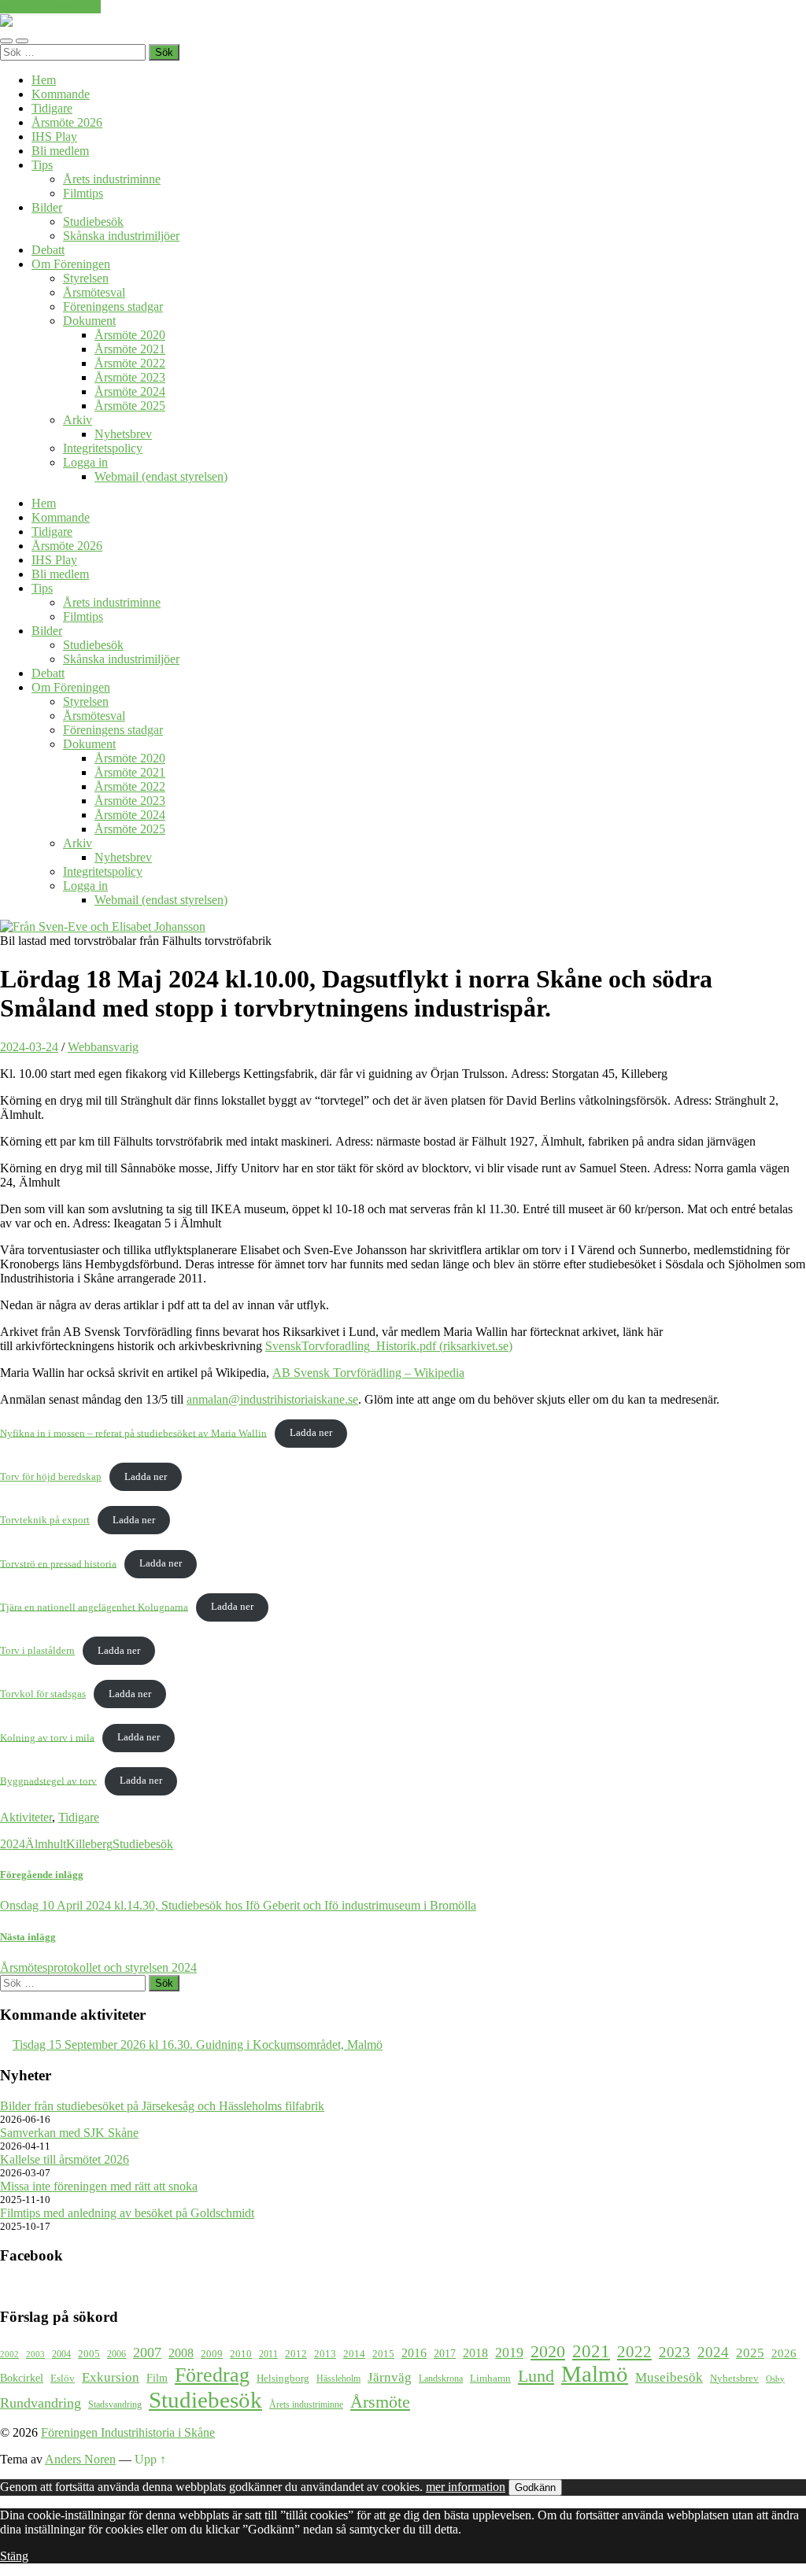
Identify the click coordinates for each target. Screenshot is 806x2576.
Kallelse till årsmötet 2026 (65, 2159)
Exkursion (111, 2377)
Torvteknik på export (45, 1520)
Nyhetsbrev (123, 434)
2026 (784, 2353)
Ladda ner (311, 1433)
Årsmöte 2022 (130, 363)
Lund (536, 2376)
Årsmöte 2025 (130, 406)
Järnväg (390, 2377)
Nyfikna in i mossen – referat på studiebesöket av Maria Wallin (133, 1433)
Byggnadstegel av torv (48, 1781)
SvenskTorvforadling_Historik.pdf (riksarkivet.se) (389, 1346)
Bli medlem (60, 151)
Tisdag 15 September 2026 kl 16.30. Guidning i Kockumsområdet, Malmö (198, 2045)
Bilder (47, 207)
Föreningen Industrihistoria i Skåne (128, 2432)
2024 (13, 1844)
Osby (775, 2379)
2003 (35, 2355)
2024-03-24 (29, 1047)
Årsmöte (380, 2402)
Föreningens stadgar (113, 306)
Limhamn (490, 2379)
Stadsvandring (115, 2405)
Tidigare (52, 108)
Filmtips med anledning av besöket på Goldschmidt (127, 2213)
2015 (383, 2354)
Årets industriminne (112, 179)
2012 (296, 2354)
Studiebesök (93, 221)
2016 (414, 2353)
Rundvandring (41, 2403)
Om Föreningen (71, 264)
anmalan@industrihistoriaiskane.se (272, 1399)
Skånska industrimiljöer (121, 236)
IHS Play (54, 137)
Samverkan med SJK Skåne (69, 2133)
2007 (147, 2353)
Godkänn (535, 2487)
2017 (445, 2353)
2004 (61, 2355)
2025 (750, 2353)
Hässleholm (338, 2379)
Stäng (14, 2556)
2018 (475, 2353)
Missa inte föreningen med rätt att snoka (99, 2186)
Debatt (48, 250)
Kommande (61, 94)
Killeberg (89, 1844)
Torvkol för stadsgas (43, 1694)
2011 (268, 2355)
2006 (116, 2355)
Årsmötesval (94, 292)
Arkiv (78, 420)
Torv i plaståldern (37, 1651)
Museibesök (669, 2377)
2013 (325, 2354)
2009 (212, 2354)
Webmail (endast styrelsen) (161, 476)
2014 (354, 2354)
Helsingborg (283, 2378)
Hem (44, 80)
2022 (634, 2352)
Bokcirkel (22, 2378)
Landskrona (441, 2379)
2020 (548, 2352)
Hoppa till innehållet (50, 7)
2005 (89, 2354)
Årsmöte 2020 (130, 335)
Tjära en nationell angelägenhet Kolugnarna (94, 1607)
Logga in (85, 462)
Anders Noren (80, 2459)
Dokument (89, 321)
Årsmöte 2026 (67, 122)
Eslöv (63, 2378)
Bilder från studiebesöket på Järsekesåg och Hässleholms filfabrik (162, 2106)
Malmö (595, 2374)
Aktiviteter (26, 1817)
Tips (42, 165)
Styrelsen (86, 278)
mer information (466, 2487)
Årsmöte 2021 (130, 349)
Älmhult (46, 1844)
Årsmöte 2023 (130, 377)
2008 (181, 2353)
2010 (241, 2354)
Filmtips (83, 193)
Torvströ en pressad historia (58, 1563)
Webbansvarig (103, 1047)
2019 (509, 2353)
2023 (675, 2352)
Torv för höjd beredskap (51, 1477)
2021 (591, 2351)
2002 (9, 2355)
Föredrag (212, 2375)
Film (157, 2378)
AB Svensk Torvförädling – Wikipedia (368, 1373)
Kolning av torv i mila (47, 1737)
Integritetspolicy (103, 448)
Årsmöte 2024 (130, 391)
